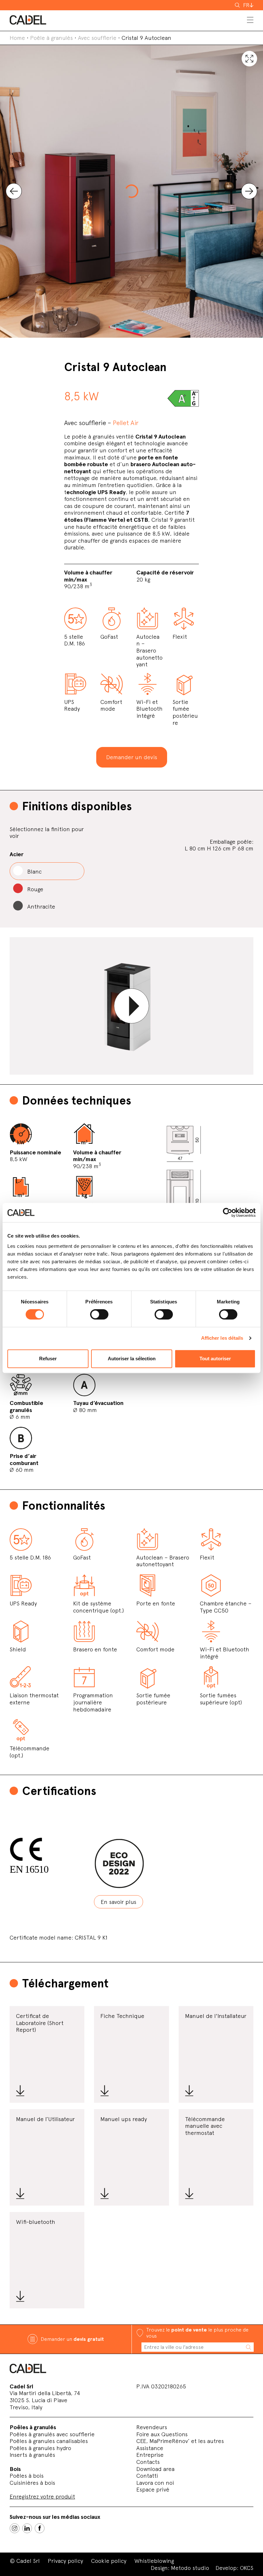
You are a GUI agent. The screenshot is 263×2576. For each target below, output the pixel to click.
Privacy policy (65, 2561)
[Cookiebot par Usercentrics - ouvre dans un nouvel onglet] (228, 1212)
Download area (155, 2469)
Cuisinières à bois (32, 2483)
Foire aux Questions (162, 2434)
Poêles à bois (27, 2476)
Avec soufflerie (97, 38)
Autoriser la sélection (132, 1359)
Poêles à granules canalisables (49, 2441)
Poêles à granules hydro (40, 2448)
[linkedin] (27, 2528)
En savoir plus (119, 1902)
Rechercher (238, 5)
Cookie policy (109, 2561)
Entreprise (150, 2455)
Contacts (148, 2462)
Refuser (48, 1359)
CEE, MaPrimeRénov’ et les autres (180, 2441)
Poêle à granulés (51, 38)
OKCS (247, 2568)
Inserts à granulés (32, 2455)
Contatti (147, 2476)
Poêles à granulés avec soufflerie (52, 2434)
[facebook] (40, 2528)
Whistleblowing (154, 2561)
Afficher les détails (222, 1338)
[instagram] (15, 2528)
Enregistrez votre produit (42, 2496)
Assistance (150, 2448)
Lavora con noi (155, 2483)
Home (17, 38)
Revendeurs (152, 2427)
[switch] (99, 1314)
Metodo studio (190, 2568)
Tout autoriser (215, 1359)
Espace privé (153, 2489)
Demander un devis (132, 757)
